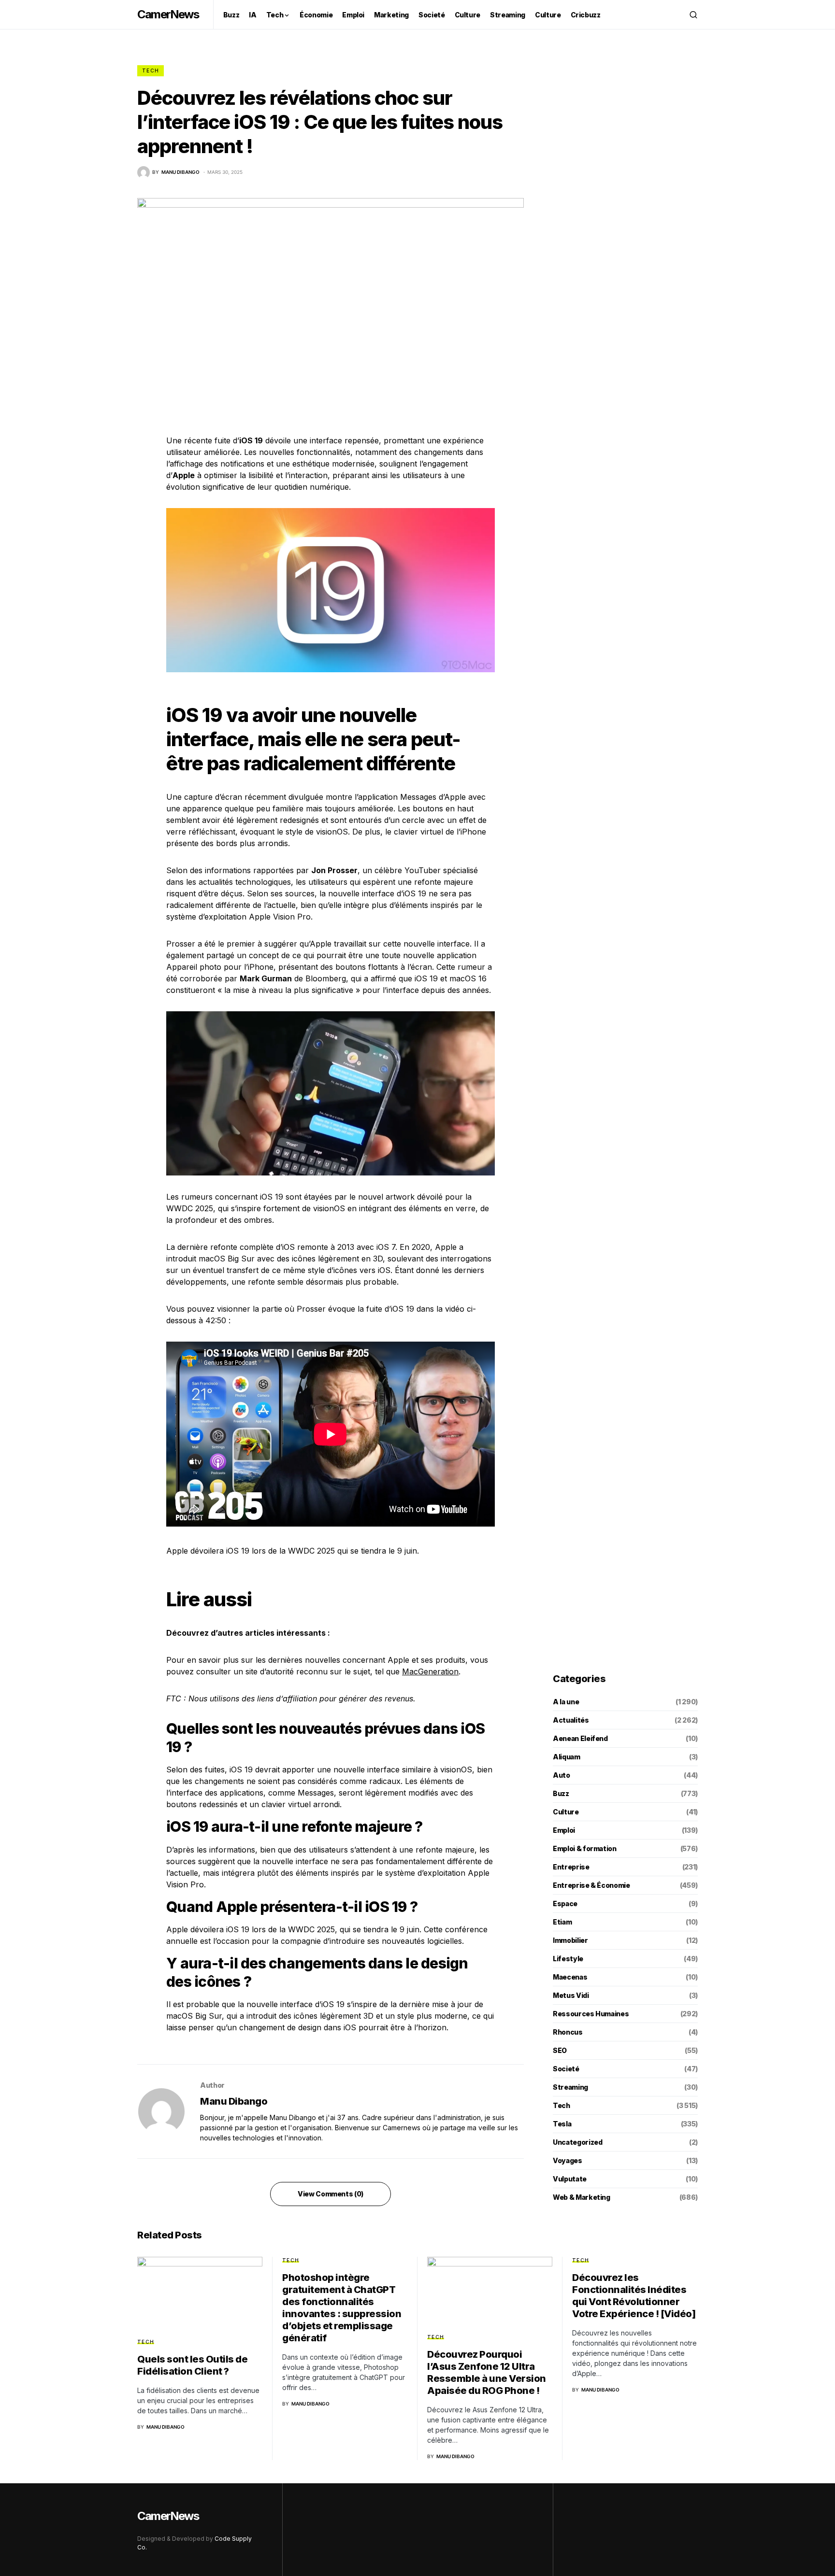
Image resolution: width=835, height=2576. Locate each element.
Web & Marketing (582, 2197)
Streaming (570, 2087)
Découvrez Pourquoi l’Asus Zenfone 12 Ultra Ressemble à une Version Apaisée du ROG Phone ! (487, 2372)
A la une (566, 1702)
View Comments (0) (331, 2194)
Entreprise (571, 1867)
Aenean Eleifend (580, 1738)
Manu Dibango (234, 2101)
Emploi (564, 1830)
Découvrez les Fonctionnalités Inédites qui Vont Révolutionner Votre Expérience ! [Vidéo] (634, 2296)
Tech (151, 71)
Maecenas (570, 1977)
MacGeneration (430, 1671)
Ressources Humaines (591, 2014)
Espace (565, 1904)
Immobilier (570, 1940)
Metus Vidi (571, 1995)
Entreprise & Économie (591, 1885)
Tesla (562, 2124)
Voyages (568, 2160)
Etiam (562, 1922)
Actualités (571, 1720)
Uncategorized (577, 2142)
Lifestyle (568, 1959)
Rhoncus (568, 2032)
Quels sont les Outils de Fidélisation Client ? (192, 2365)
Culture (566, 1812)
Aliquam (567, 1757)
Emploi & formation (585, 1848)
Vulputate (570, 2179)
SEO (560, 2050)
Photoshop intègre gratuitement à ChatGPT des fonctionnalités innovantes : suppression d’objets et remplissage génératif (342, 2308)
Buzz (561, 1793)
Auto (561, 1775)
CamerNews (168, 14)
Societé (566, 2069)
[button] (693, 14)
